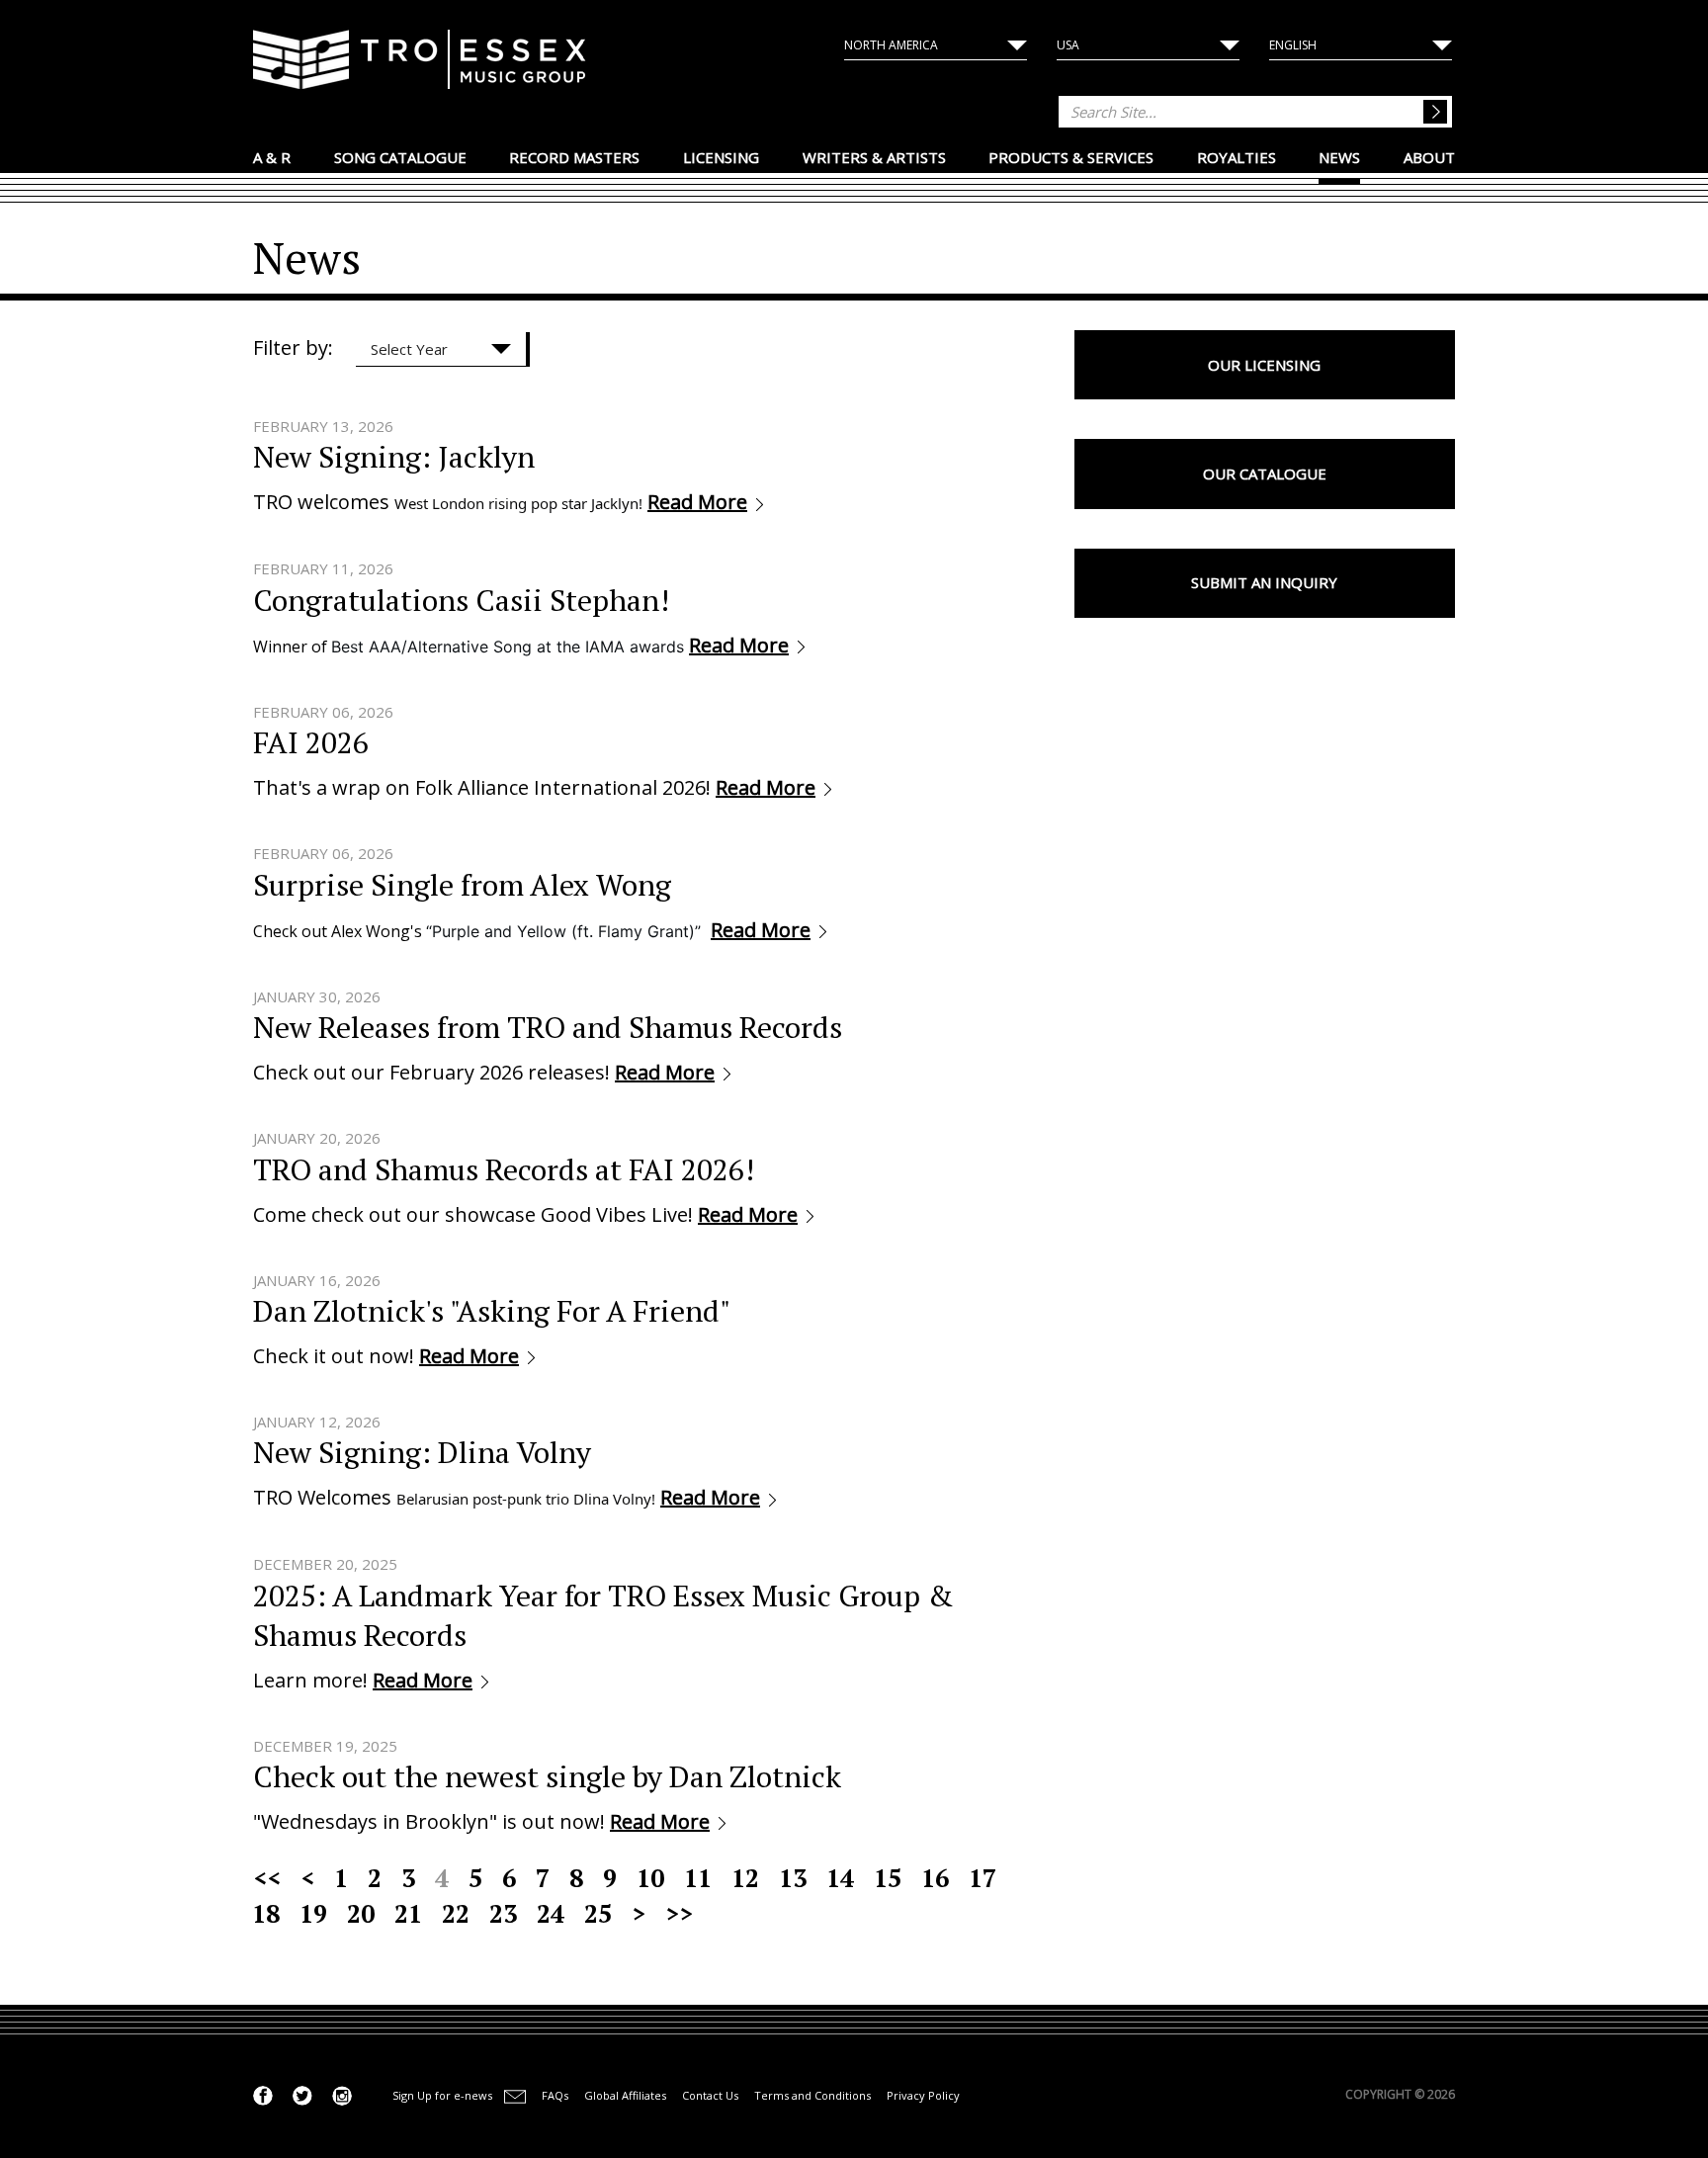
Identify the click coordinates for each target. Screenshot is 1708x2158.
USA (1068, 45)
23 (503, 1913)
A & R (272, 157)
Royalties (1237, 157)
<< (267, 1878)
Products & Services (1071, 157)
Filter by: (293, 347)
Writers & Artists (874, 157)
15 (888, 1878)
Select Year (409, 349)
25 (598, 1913)
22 (456, 1913)
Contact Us (710, 2095)
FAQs (555, 2095)
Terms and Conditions (812, 2095)
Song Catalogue (400, 157)
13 (793, 1878)
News (1339, 157)
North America (891, 45)
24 (551, 1913)
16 (935, 1878)
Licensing (721, 157)
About (1429, 157)
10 (650, 1878)
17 (982, 1878)
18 (266, 1913)
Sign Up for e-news (442, 2095)
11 (698, 1878)
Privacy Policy (923, 2095)
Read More (697, 502)
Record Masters (574, 157)
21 (408, 1913)
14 (840, 1878)
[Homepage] (420, 62)
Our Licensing (1264, 365)
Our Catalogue (1265, 474)
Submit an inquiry (1264, 582)
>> (679, 1913)
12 (745, 1878)
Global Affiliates (625, 2095)
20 (361, 1913)
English (1293, 45)
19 (313, 1913)
